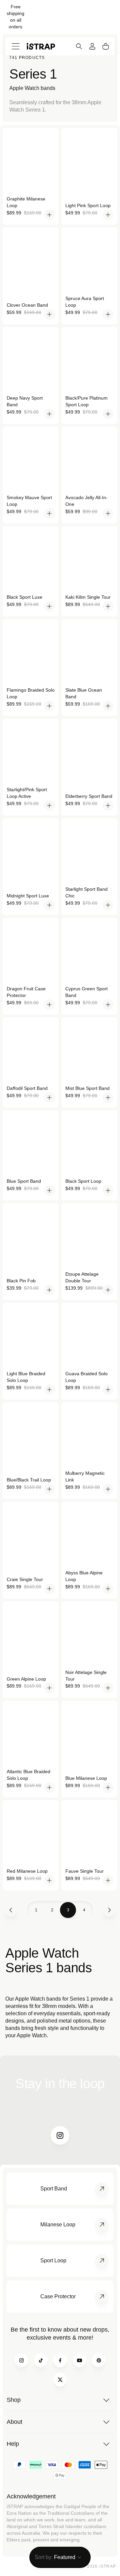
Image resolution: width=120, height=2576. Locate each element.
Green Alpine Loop (26, 1679)
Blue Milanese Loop (86, 1778)
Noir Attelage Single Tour (86, 1676)
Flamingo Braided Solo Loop (31, 693)
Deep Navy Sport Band (25, 401)
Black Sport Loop (83, 1181)
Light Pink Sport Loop (88, 205)
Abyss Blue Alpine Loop (84, 1576)
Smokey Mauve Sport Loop (29, 501)
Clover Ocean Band (27, 305)
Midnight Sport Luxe (28, 896)
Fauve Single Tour (84, 1871)
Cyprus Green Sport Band (86, 992)
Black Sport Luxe (24, 597)
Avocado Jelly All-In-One (86, 501)
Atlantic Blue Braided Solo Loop (28, 1775)
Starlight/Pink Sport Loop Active (27, 793)
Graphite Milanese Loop (26, 202)
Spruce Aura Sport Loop (85, 302)
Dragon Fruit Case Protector (26, 992)
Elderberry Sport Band (89, 796)
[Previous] (11, 1910)
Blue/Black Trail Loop (29, 1480)
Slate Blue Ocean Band (84, 693)
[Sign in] (92, 46)
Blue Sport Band (24, 1181)
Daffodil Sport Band (27, 1088)
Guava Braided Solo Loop (86, 1377)
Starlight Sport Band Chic (86, 892)
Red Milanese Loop (27, 1871)
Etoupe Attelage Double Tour (82, 1277)
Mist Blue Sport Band (87, 1088)
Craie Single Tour (25, 1579)
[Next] (109, 1910)
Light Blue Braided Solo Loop (26, 1377)
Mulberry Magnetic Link (85, 1476)
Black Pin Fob (21, 1281)
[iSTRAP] (41, 46)
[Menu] (16, 46)
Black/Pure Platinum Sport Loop (86, 401)
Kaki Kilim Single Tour (88, 597)
